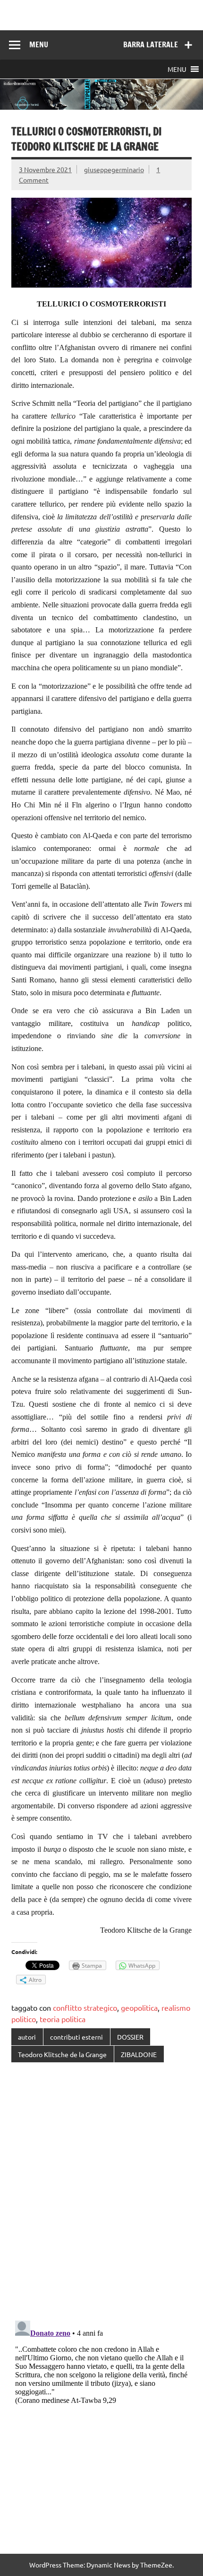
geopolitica (139, 2007)
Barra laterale (151, 44)
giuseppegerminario (114, 169)
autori (27, 2037)
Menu (39, 44)
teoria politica (63, 2019)
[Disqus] (101, 2192)
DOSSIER (130, 2037)
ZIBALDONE (139, 2054)
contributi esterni (76, 2037)
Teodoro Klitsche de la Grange (62, 2054)
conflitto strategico (85, 2007)
